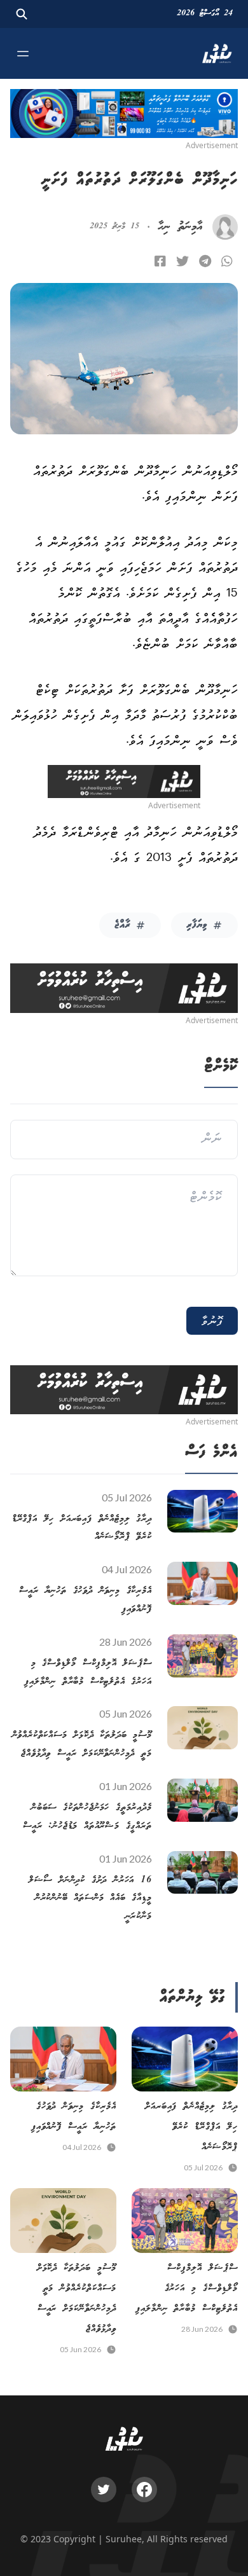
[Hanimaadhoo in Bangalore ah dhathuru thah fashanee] (160, 261)
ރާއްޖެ (122, 925)
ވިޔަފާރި (197, 925)
